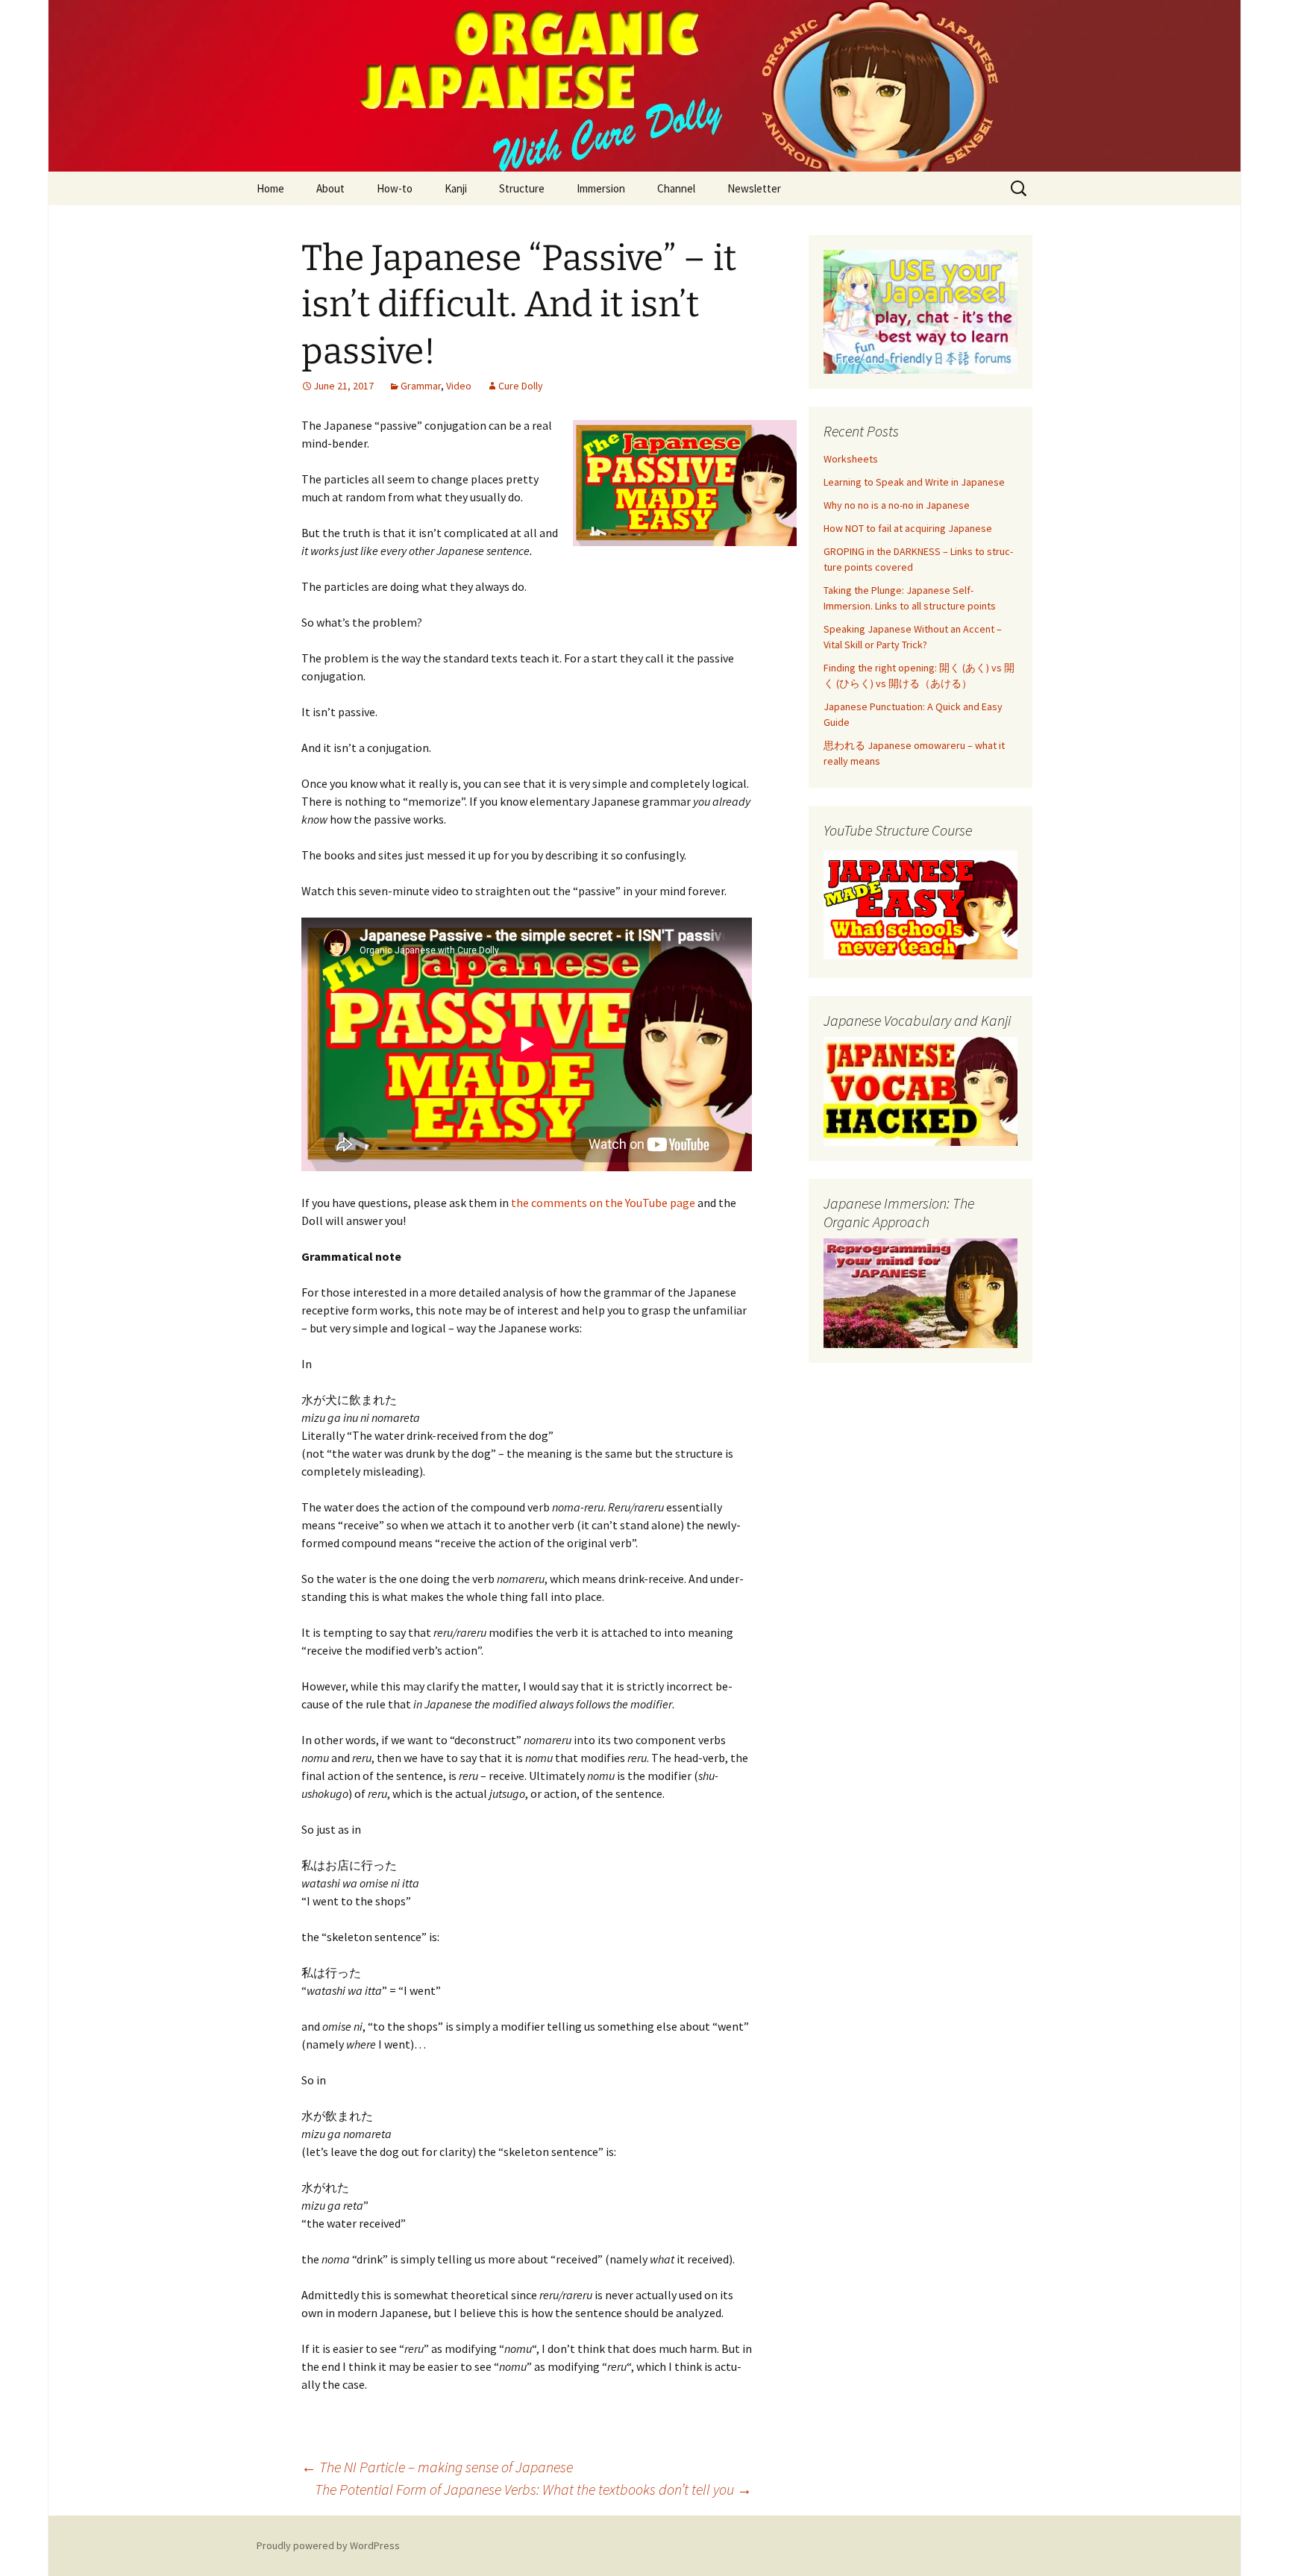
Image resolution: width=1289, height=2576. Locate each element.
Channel (676, 188)
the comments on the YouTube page (603, 1203)
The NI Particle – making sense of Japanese (437, 2467)
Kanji (456, 188)
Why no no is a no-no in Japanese (897, 505)
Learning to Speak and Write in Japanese (914, 482)
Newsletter (754, 188)
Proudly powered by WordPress (328, 2545)
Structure (522, 188)
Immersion (601, 188)
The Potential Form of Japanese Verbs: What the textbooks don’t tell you (533, 2489)
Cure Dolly (521, 386)
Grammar (421, 386)
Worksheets (851, 459)
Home (270, 188)
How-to (395, 188)
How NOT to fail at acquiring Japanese (908, 528)
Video (459, 386)
